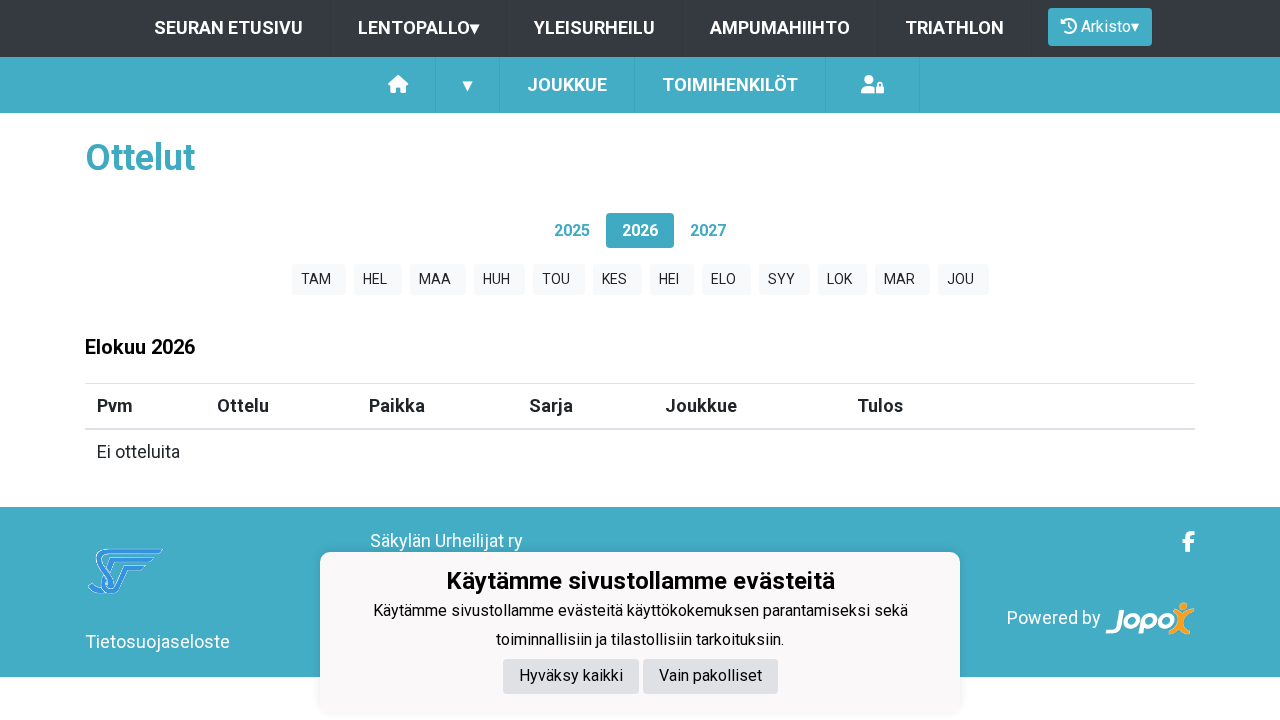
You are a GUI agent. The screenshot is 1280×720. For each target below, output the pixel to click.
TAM (316, 279)
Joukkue (567, 84)
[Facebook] (1180, 542)
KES (614, 279)
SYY (781, 279)
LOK (839, 279)
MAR (899, 279)
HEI (669, 279)
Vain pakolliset (710, 675)
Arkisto (1110, 26)
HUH (496, 279)
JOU (960, 279)
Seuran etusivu (228, 27)
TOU (556, 279)
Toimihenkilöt (730, 84)
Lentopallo (418, 27)
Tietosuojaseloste (157, 641)
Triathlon (954, 27)
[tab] (572, 230)
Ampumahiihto (780, 27)
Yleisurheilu (594, 27)
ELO (723, 279)
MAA (435, 279)
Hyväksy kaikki (571, 675)
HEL (375, 279)
